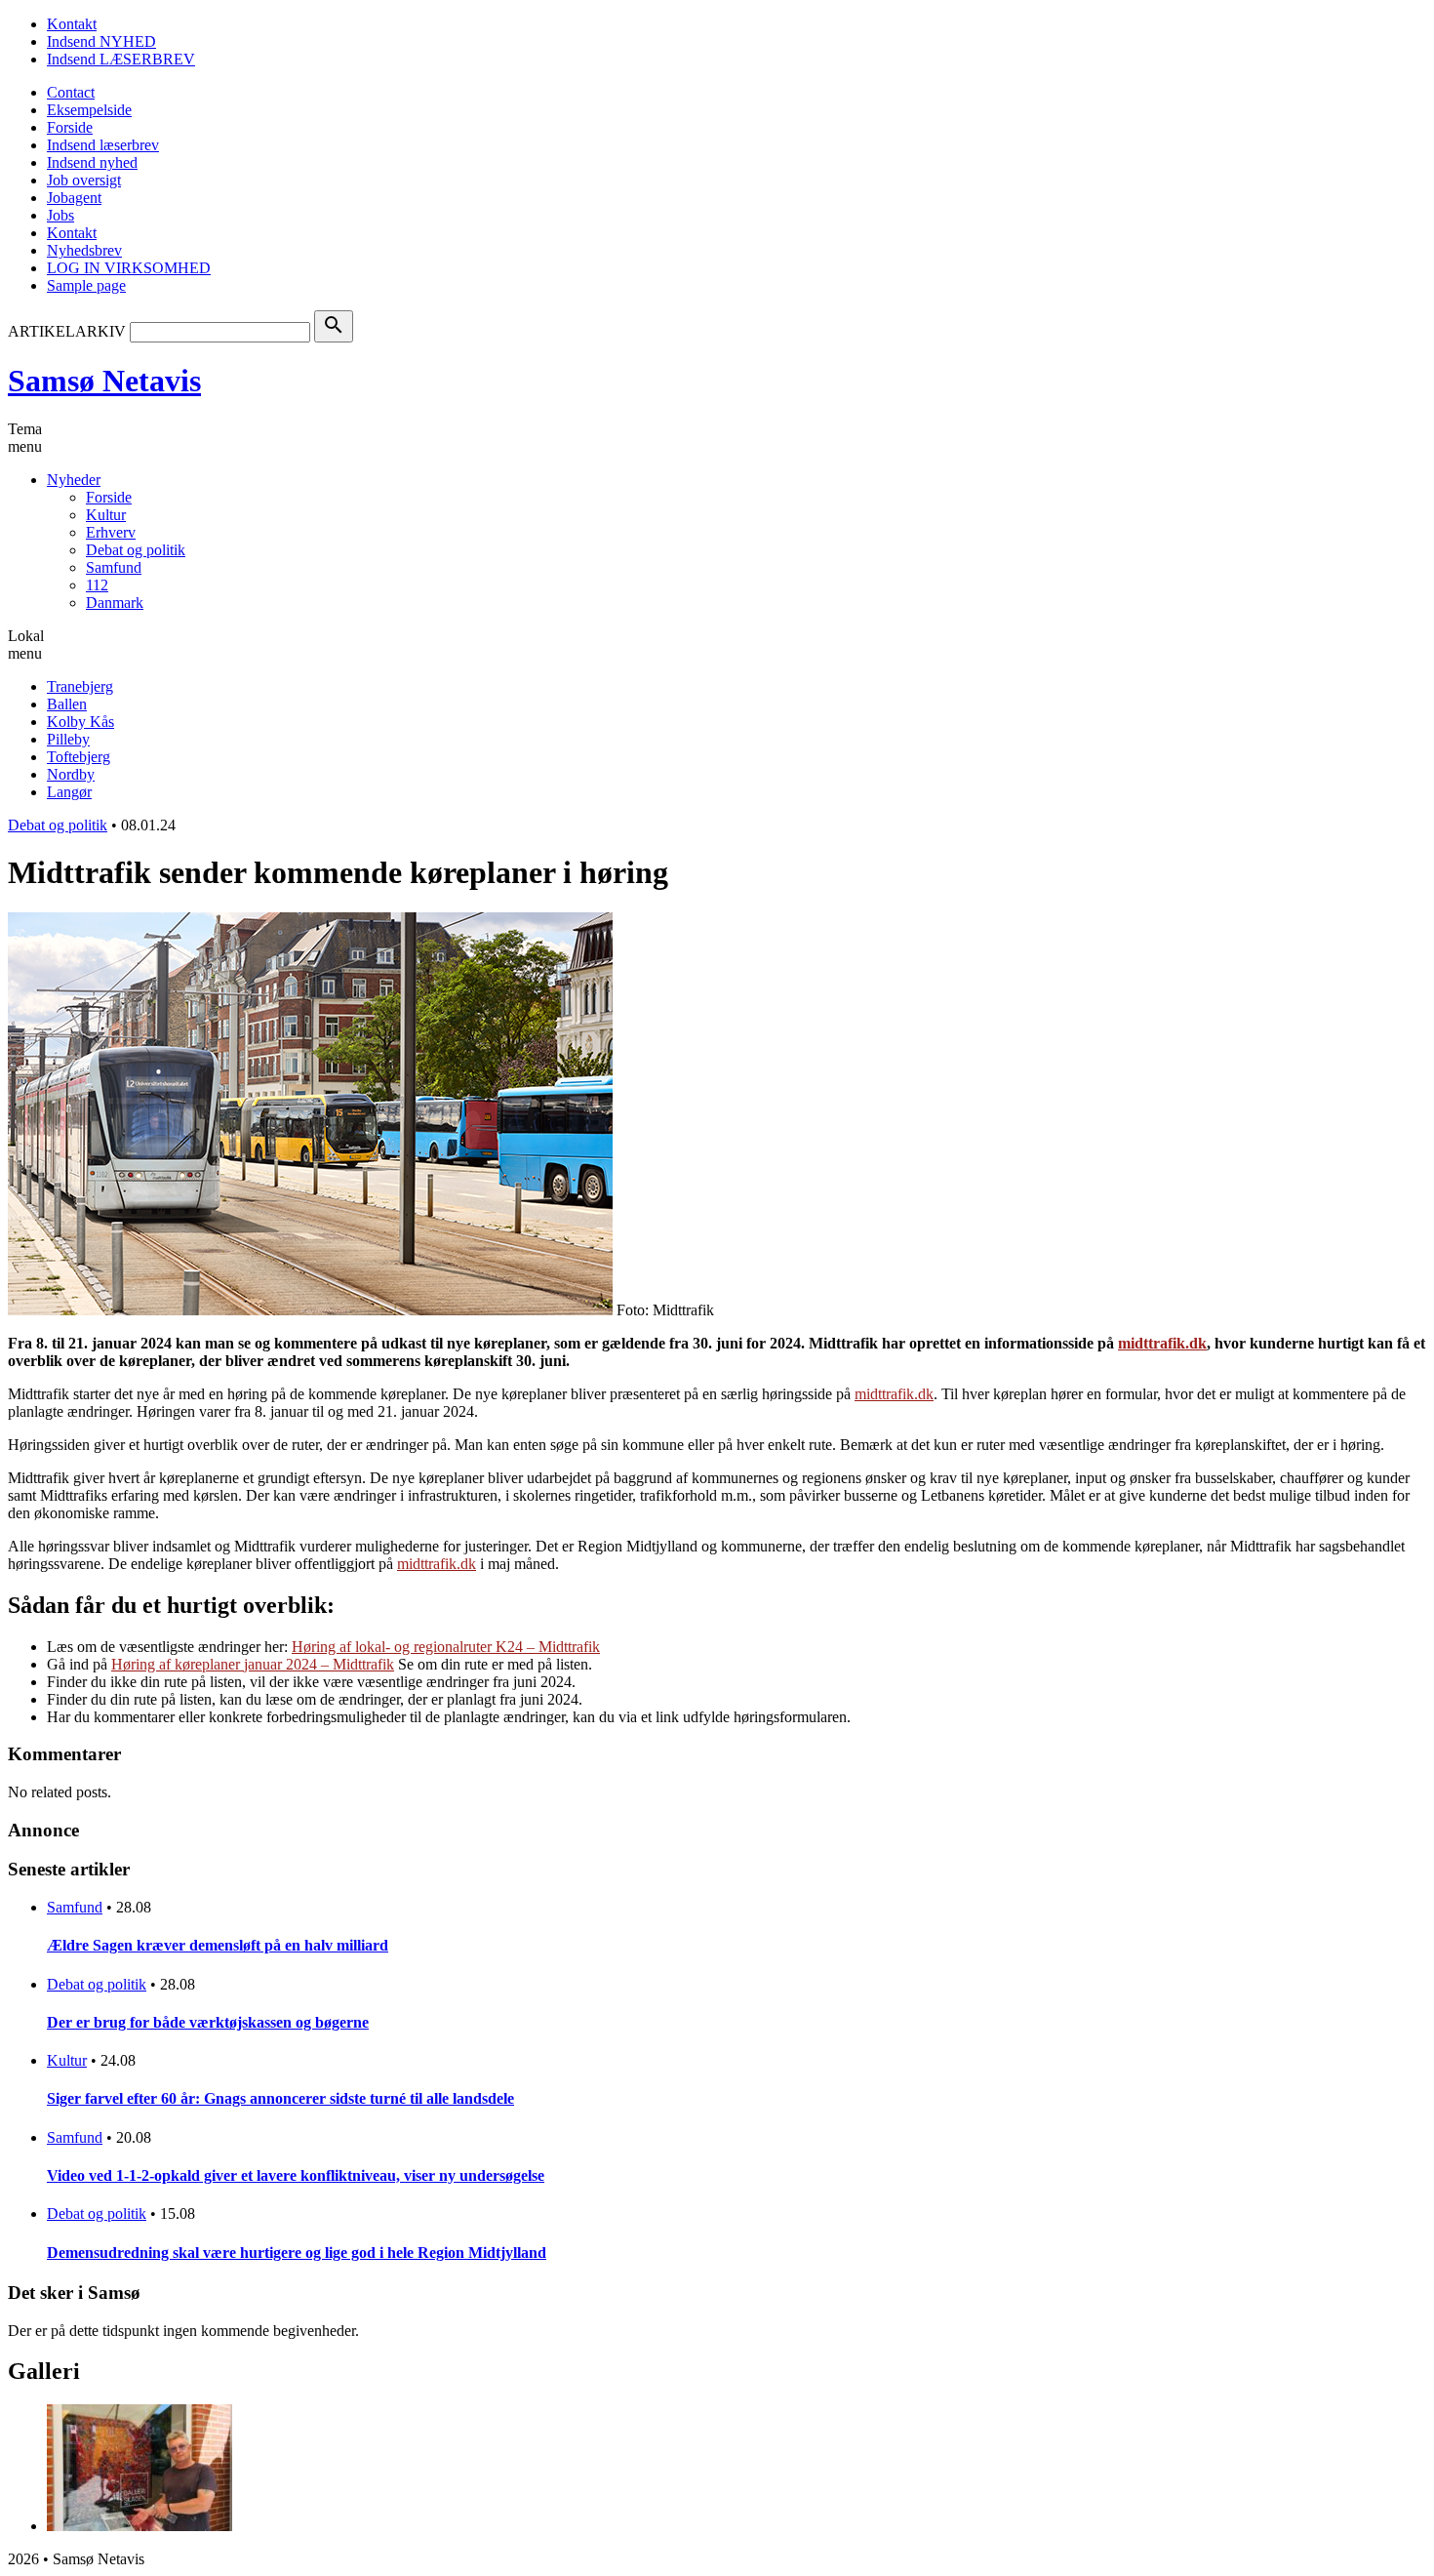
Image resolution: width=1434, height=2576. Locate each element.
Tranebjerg (80, 686)
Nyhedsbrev (84, 250)
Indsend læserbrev (103, 145)
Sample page (86, 285)
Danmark (115, 603)
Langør (69, 792)
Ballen (67, 704)
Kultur (106, 515)
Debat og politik (136, 550)
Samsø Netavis (104, 381)
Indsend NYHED (101, 41)
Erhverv (111, 532)
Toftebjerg (79, 757)
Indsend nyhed (92, 162)
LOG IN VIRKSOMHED (129, 268)
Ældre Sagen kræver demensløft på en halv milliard (218, 1945)
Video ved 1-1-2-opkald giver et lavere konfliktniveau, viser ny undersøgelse (296, 2175)
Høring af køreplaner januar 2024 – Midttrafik (253, 1664)
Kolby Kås (80, 722)
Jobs (60, 215)
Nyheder (74, 480)
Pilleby (68, 739)
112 (97, 585)
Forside (70, 127)
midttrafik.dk (894, 1394)
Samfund (114, 567)
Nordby (71, 774)
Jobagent (74, 198)
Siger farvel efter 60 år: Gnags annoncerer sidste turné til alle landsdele (280, 2098)
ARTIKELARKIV (67, 331)
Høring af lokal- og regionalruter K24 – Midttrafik (446, 1647)
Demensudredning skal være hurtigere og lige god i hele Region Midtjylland (297, 2253)
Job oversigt (84, 180)
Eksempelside (89, 110)
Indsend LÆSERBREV (121, 59)
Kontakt (72, 24)
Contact (71, 92)
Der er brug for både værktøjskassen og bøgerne (208, 2022)
